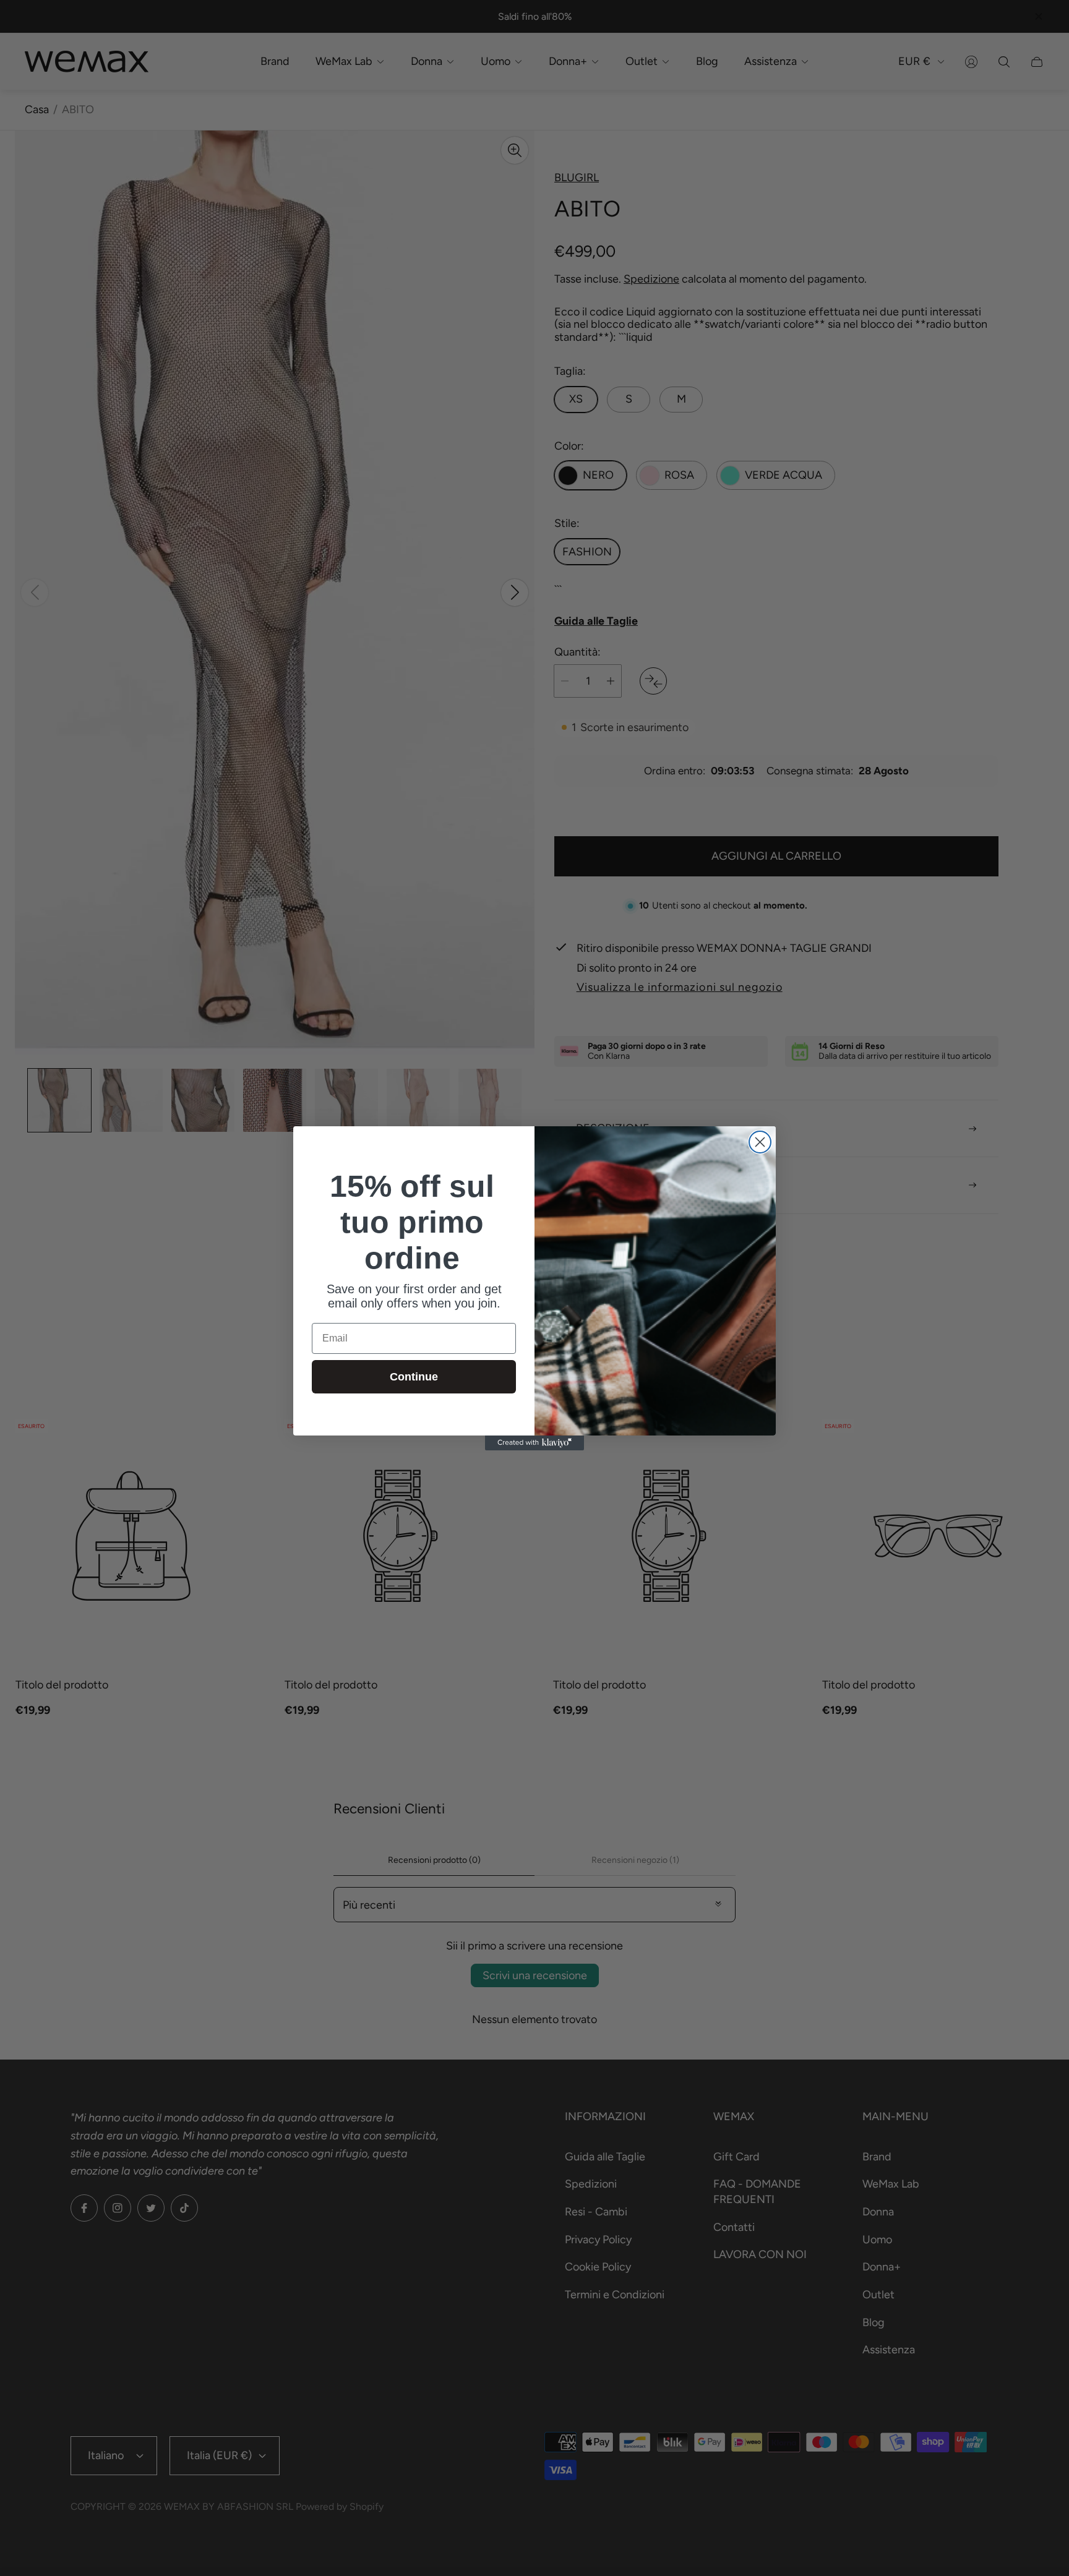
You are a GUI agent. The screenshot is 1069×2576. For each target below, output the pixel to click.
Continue (414, 1377)
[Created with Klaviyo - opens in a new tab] (534, 1443)
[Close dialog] (760, 1142)
